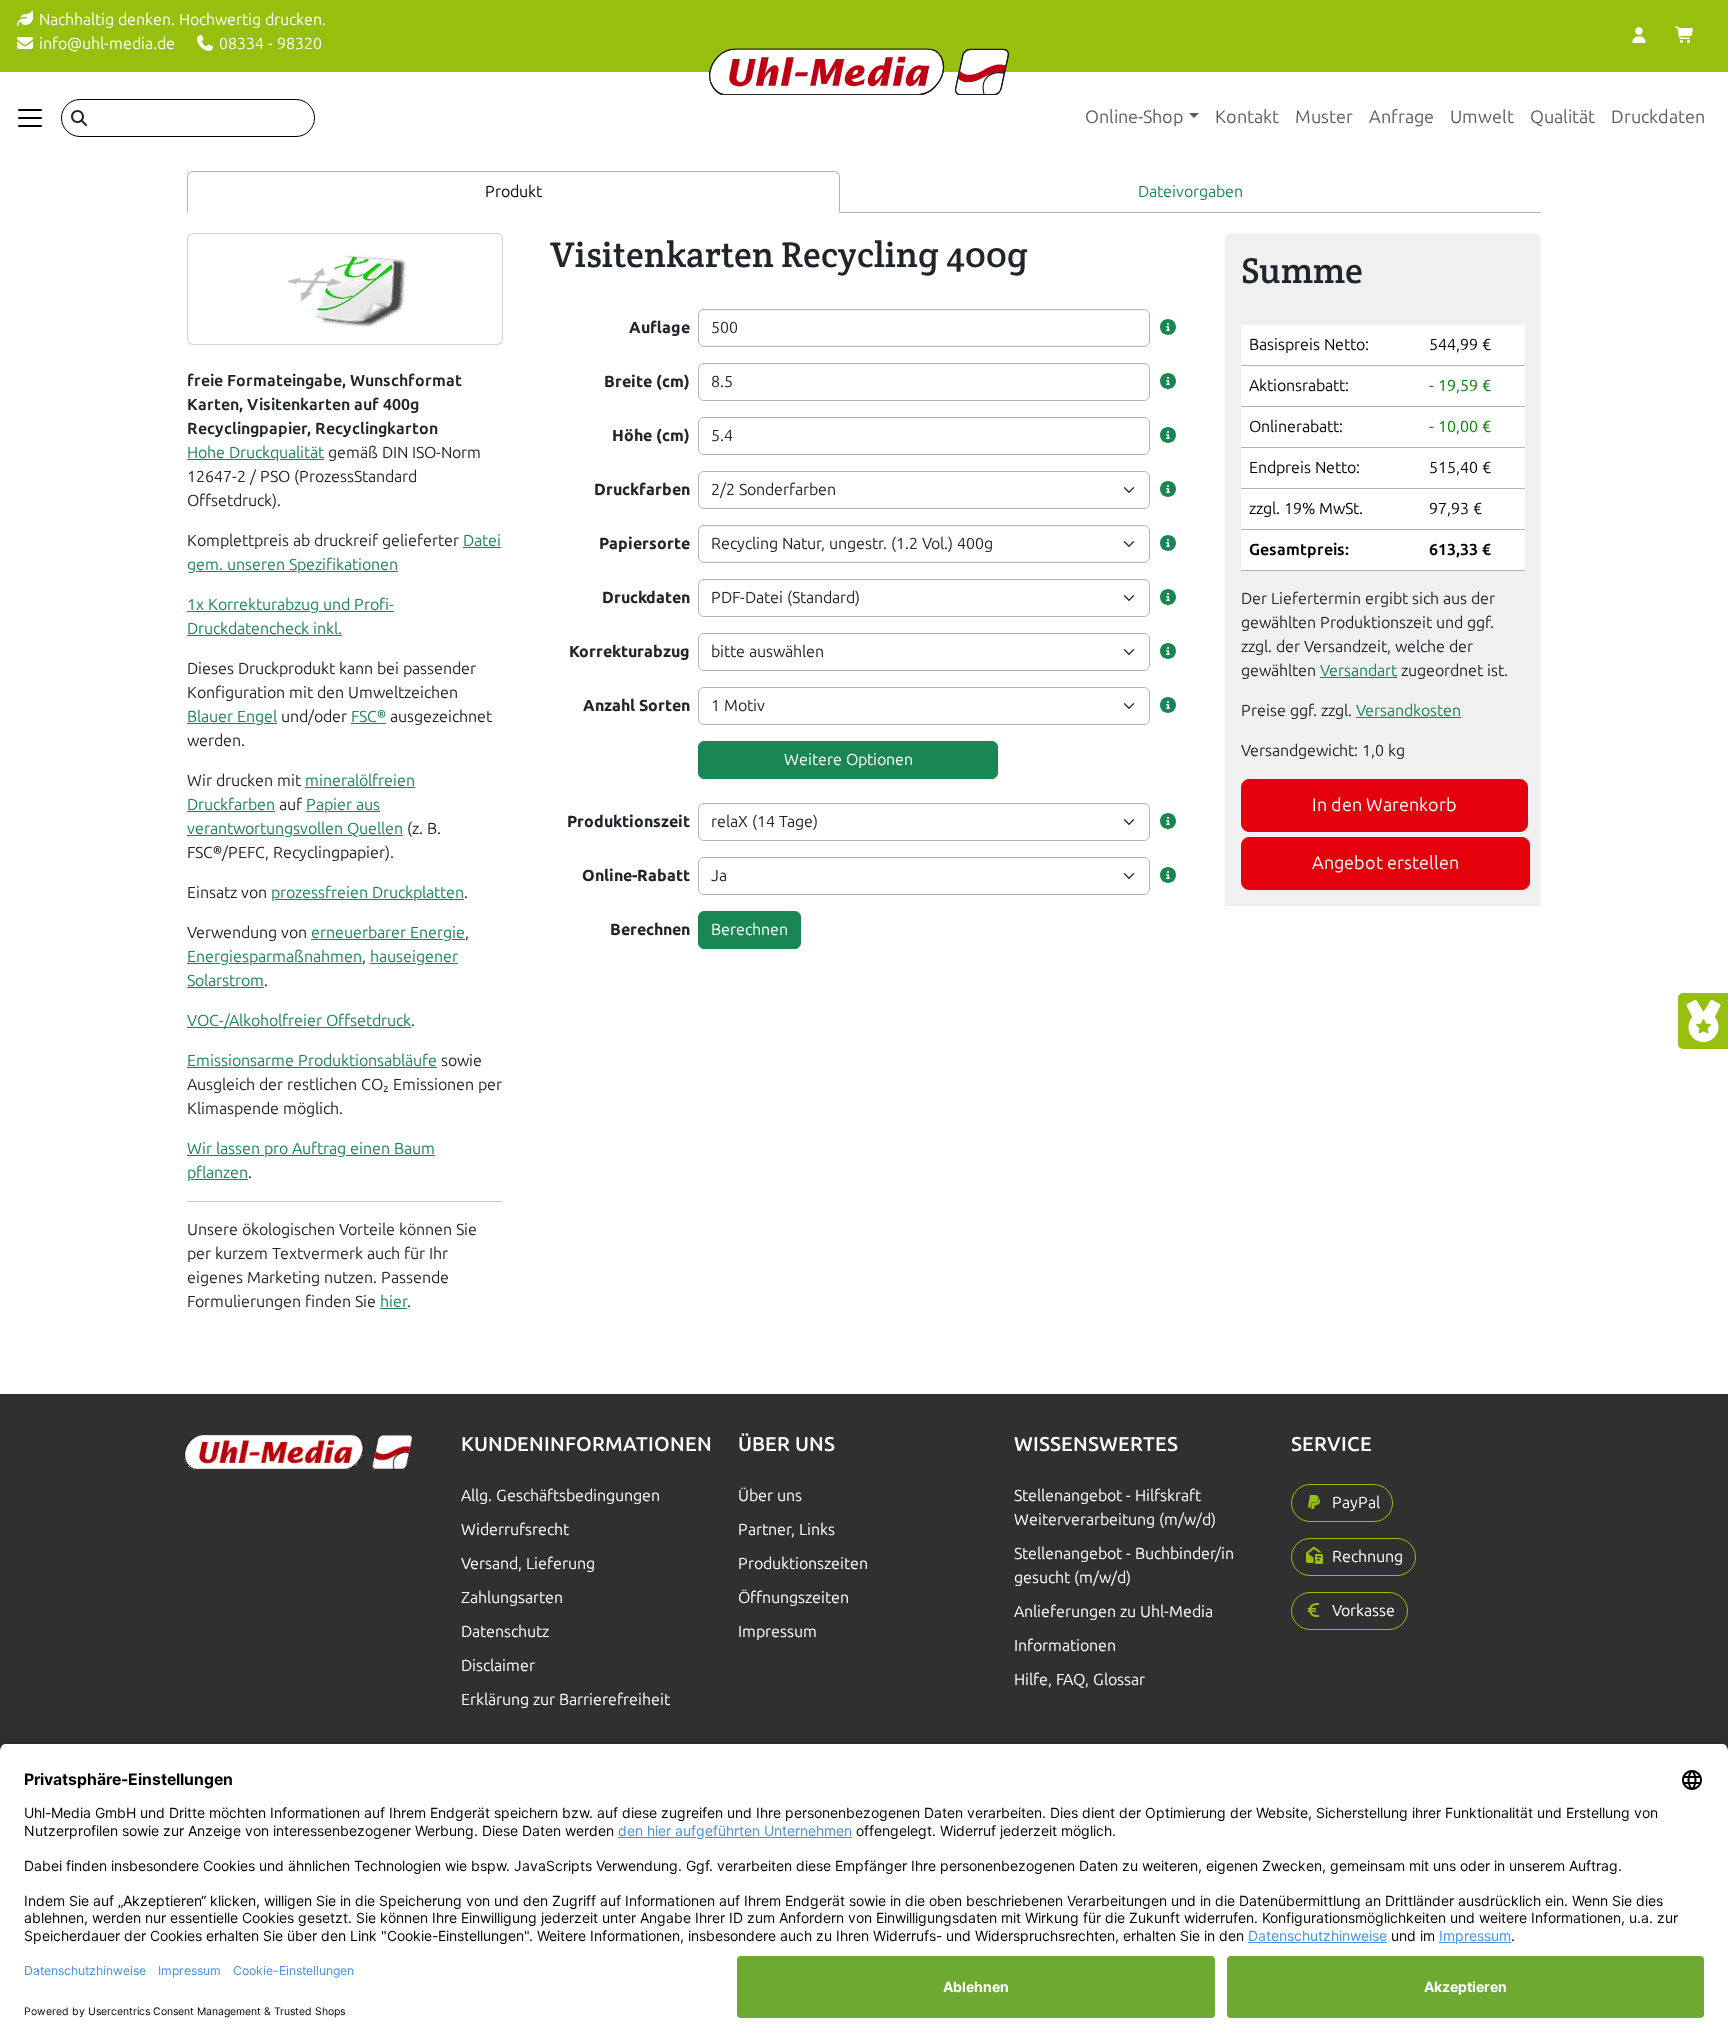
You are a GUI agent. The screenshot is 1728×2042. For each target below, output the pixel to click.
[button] (1168, 328)
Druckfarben (642, 489)
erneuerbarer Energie (388, 932)
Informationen (1065, 1645)
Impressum (777, 1631)
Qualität (1562, 117)
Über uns (770, 1495)
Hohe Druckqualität (255, 452)
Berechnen (650, 929)
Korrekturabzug (629, 651)
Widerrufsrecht (515, 1529)
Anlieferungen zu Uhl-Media (1113, 1611)
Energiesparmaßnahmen (274, 956)
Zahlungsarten (512, 1597)
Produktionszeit (628, 821)
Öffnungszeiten (793, 1597)
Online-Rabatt (636, 875)
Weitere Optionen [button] (848, 759)
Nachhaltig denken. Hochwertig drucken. (180, 19)
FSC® (368, 716)
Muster (1324, 117)
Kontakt (1247, 117)
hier (393, 1301)
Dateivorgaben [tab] (1190, 191)
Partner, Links (786, 1529)
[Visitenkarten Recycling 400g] (345, 287)
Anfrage (1401, 117)
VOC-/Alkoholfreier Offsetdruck (299, 1020)
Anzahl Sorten (636, 705)
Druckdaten (1658, 117)
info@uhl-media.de (105, 43)
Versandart (1358, 670)
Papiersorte (644, 543)
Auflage (659, 327)
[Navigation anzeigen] (30, 118)
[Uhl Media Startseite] (859, 71)
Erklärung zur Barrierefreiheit (565, 1699)
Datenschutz (505, 1631)
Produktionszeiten (803, 1563)
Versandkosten (1408, 710)
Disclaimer (498, 1665)
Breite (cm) (647, 381)
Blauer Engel (232, 716)
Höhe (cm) (651, 435)
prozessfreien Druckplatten (367, 892)
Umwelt (1482, 117)
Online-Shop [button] (1134, 117)
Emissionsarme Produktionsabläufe (312, 1060)
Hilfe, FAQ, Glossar (1079, 1679)
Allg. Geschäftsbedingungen (560, 1495)
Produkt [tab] (513, 191)
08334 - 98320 (268, 43)
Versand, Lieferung (528, 1563)
